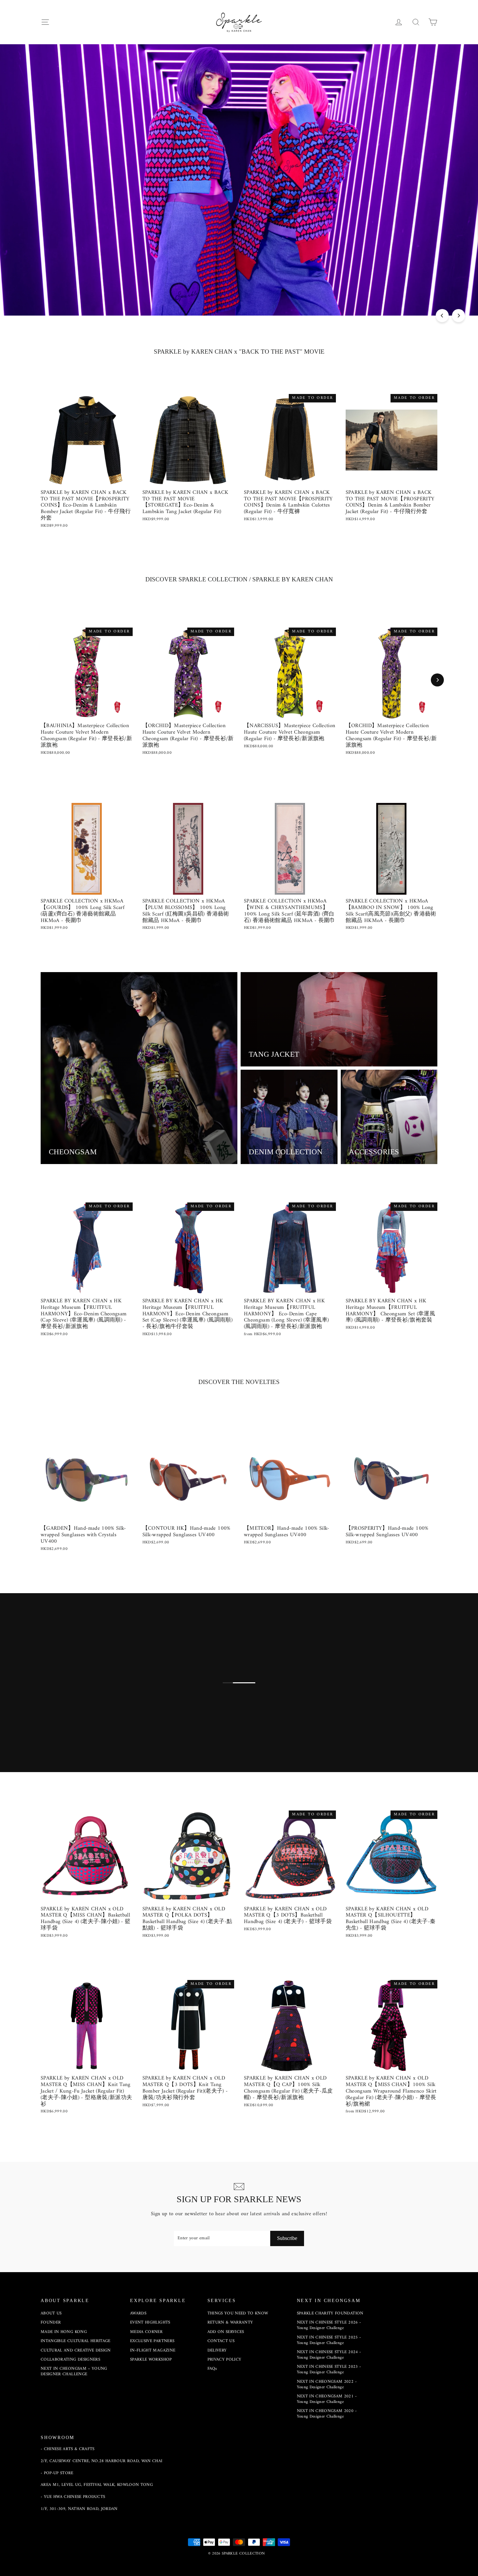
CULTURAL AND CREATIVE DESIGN (76, 2350)
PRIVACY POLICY (225, 2359)
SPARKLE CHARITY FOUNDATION (330, 2313)
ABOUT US (51, 2313)
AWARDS (138, 2313)
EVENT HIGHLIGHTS (150, 2322)
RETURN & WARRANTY (230, 2322)
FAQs (212, 2369)
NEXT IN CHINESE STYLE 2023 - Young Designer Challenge (329, 2369)
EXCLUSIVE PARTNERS (152, 2341)
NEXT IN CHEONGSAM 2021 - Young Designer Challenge (327, 2399)
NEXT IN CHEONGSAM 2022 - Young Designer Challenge (327, 2384)
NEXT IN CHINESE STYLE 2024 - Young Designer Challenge (329, 2355)
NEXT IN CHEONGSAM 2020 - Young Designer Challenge (327, 2414)
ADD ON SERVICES (226, 2332)
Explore (54, 1731)
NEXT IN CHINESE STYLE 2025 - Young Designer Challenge (329, 2340)
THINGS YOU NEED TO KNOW (238, 2313)
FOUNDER (51, 2322)
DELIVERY (217, 2350)
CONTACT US (221, 2341)
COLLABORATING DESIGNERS (70, 2359)
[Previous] (442, 316)
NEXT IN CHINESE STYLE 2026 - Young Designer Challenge (329, 2325)
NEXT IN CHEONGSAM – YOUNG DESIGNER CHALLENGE (74, 2371)
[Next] (458, 316)
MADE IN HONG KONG (64, 2332)
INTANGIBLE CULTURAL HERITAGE (76, 2341)
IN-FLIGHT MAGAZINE (153, 2350)
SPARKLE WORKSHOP (151, 2359)
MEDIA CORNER (146, 2332)
